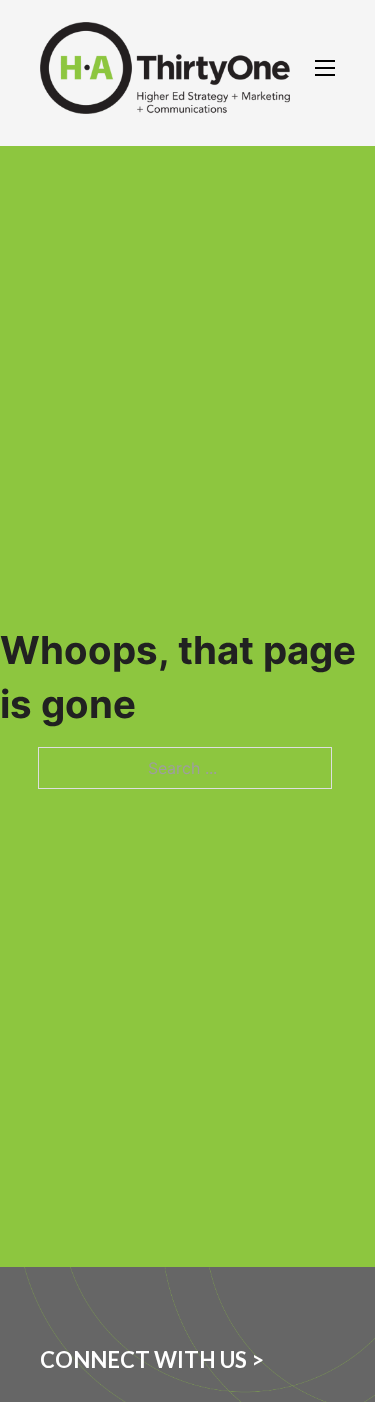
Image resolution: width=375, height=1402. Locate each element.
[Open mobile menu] (325, 68)
